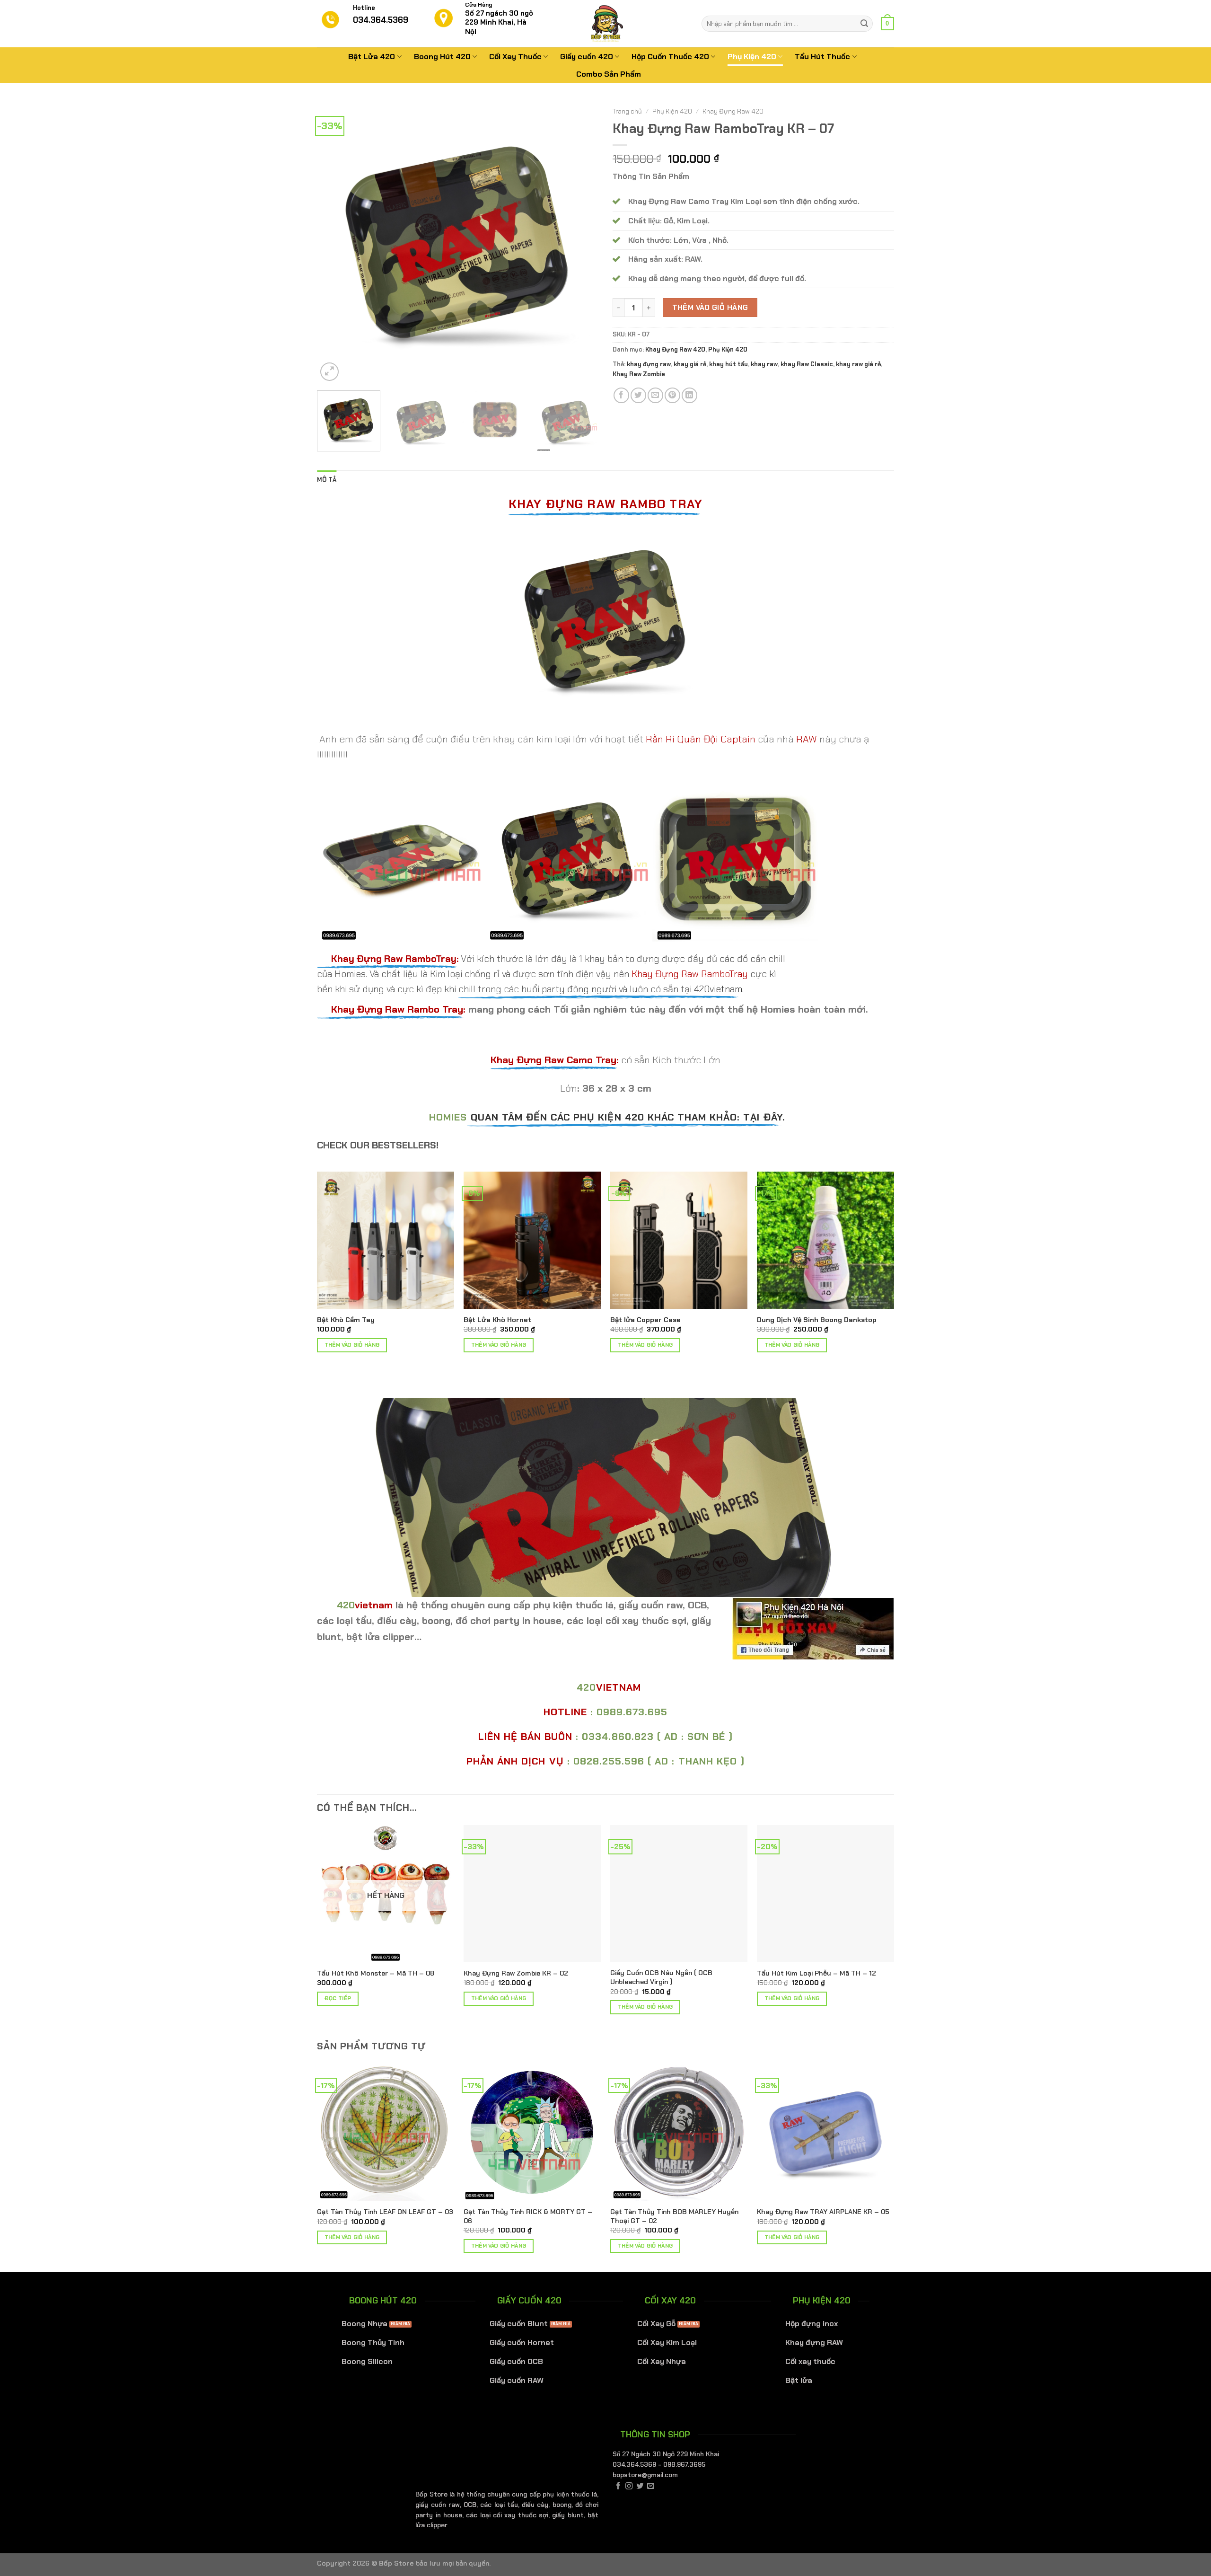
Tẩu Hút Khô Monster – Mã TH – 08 (376, 1973)
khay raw (764, 364)
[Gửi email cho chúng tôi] (651, 2486)
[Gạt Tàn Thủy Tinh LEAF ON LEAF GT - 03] (386, 2132)
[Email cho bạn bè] (655, 395)
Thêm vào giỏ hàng (710, 308)
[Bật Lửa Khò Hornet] (532, 1240)
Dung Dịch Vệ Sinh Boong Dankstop (817, 1320)
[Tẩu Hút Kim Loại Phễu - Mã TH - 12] (825, 1894)
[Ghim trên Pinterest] (672, 395)
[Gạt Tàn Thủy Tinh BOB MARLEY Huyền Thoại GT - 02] (679, 2132)
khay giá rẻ (690, 364)
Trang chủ (627, 111)
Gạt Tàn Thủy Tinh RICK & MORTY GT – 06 (528, 2216)
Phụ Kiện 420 (752, 57)
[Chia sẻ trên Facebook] (621, 395)
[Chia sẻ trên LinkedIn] (689, 395)
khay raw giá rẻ (858, 364)
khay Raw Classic (807, 364)
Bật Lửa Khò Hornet (497, 1320)
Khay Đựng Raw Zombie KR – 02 (516, 1973)
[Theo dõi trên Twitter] (640, 2486)
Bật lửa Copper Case (645, 1320)
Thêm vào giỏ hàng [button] (352, 1345)
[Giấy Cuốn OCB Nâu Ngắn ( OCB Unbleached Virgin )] (679, 1894)
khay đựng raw (649, 364)
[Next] (581, 243)
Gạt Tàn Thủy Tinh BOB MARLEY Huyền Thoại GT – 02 (674, 2216)
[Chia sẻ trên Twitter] (638, 395)
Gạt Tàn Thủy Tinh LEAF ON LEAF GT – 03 (385, 2212)
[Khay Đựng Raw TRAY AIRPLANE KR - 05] (825, 2132)
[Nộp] (864, 24)
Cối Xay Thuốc (515, 57)
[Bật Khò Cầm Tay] (386, 1240)
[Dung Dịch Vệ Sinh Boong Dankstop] (825, 1240)
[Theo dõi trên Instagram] (629, 2486)
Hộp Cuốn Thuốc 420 (670, 57)
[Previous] (334, 243)
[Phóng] (329, 372)
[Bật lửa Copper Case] (679, 1240)
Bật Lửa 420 (372, 57)
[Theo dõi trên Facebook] (618, 2486)
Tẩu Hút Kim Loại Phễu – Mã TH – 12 (816, 1973)
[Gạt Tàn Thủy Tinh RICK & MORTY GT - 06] (532, 2132)
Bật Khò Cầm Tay (346, 1320)
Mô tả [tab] (327, 480)
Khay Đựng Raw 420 (733, 111)
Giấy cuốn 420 (587, 57)
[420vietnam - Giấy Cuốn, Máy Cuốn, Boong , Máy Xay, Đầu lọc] (605, 24)
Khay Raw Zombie (639, 374)
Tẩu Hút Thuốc (822, 57)
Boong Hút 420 (442, 57)
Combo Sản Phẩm (609, 74)
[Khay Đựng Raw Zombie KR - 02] (532, 1894)
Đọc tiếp (338, 1998)
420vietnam (718, 989)
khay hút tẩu (728, 364)
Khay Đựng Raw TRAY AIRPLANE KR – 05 (823, 2212)
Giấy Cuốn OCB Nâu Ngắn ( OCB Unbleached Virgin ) (661, 1977)
